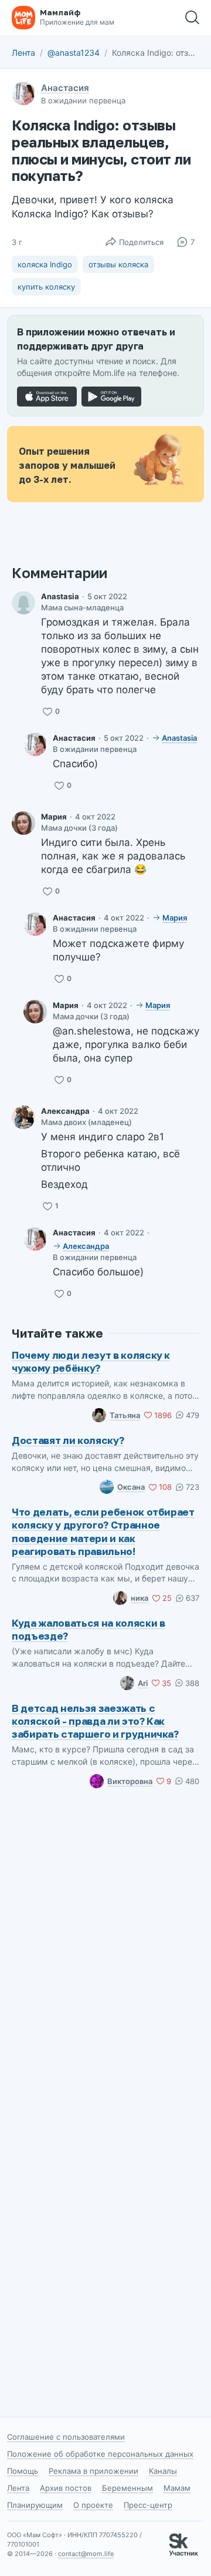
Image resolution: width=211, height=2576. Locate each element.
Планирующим (35, 2505)
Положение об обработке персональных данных (100, 2454)
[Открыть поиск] (192, 18)
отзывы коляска (118, 264)
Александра (65, 1111)
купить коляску (46, 287)
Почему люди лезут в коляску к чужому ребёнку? (91, 1361)
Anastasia (60, 596)
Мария (54, 817)
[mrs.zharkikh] (23, 603)
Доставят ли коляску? (68, 1440)
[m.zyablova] (23, 823)
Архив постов (66, 2488)
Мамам (177, 2488)
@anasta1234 (74, 53)
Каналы (163, 2471)
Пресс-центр (148, 2505)
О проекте (93, 2505)
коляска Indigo (45, 264)
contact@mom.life (86, 2554)
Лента (23, 53)
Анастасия (65, 88)
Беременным (127, 2488)
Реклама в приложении (93, 2471)
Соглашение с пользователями (66, 2437)
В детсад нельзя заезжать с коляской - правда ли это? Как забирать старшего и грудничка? (95, 1721)
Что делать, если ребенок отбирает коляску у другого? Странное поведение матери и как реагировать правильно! (103, 1531)
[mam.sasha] (23, 1117)
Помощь (23, 2471)
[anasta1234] (35, 744)
